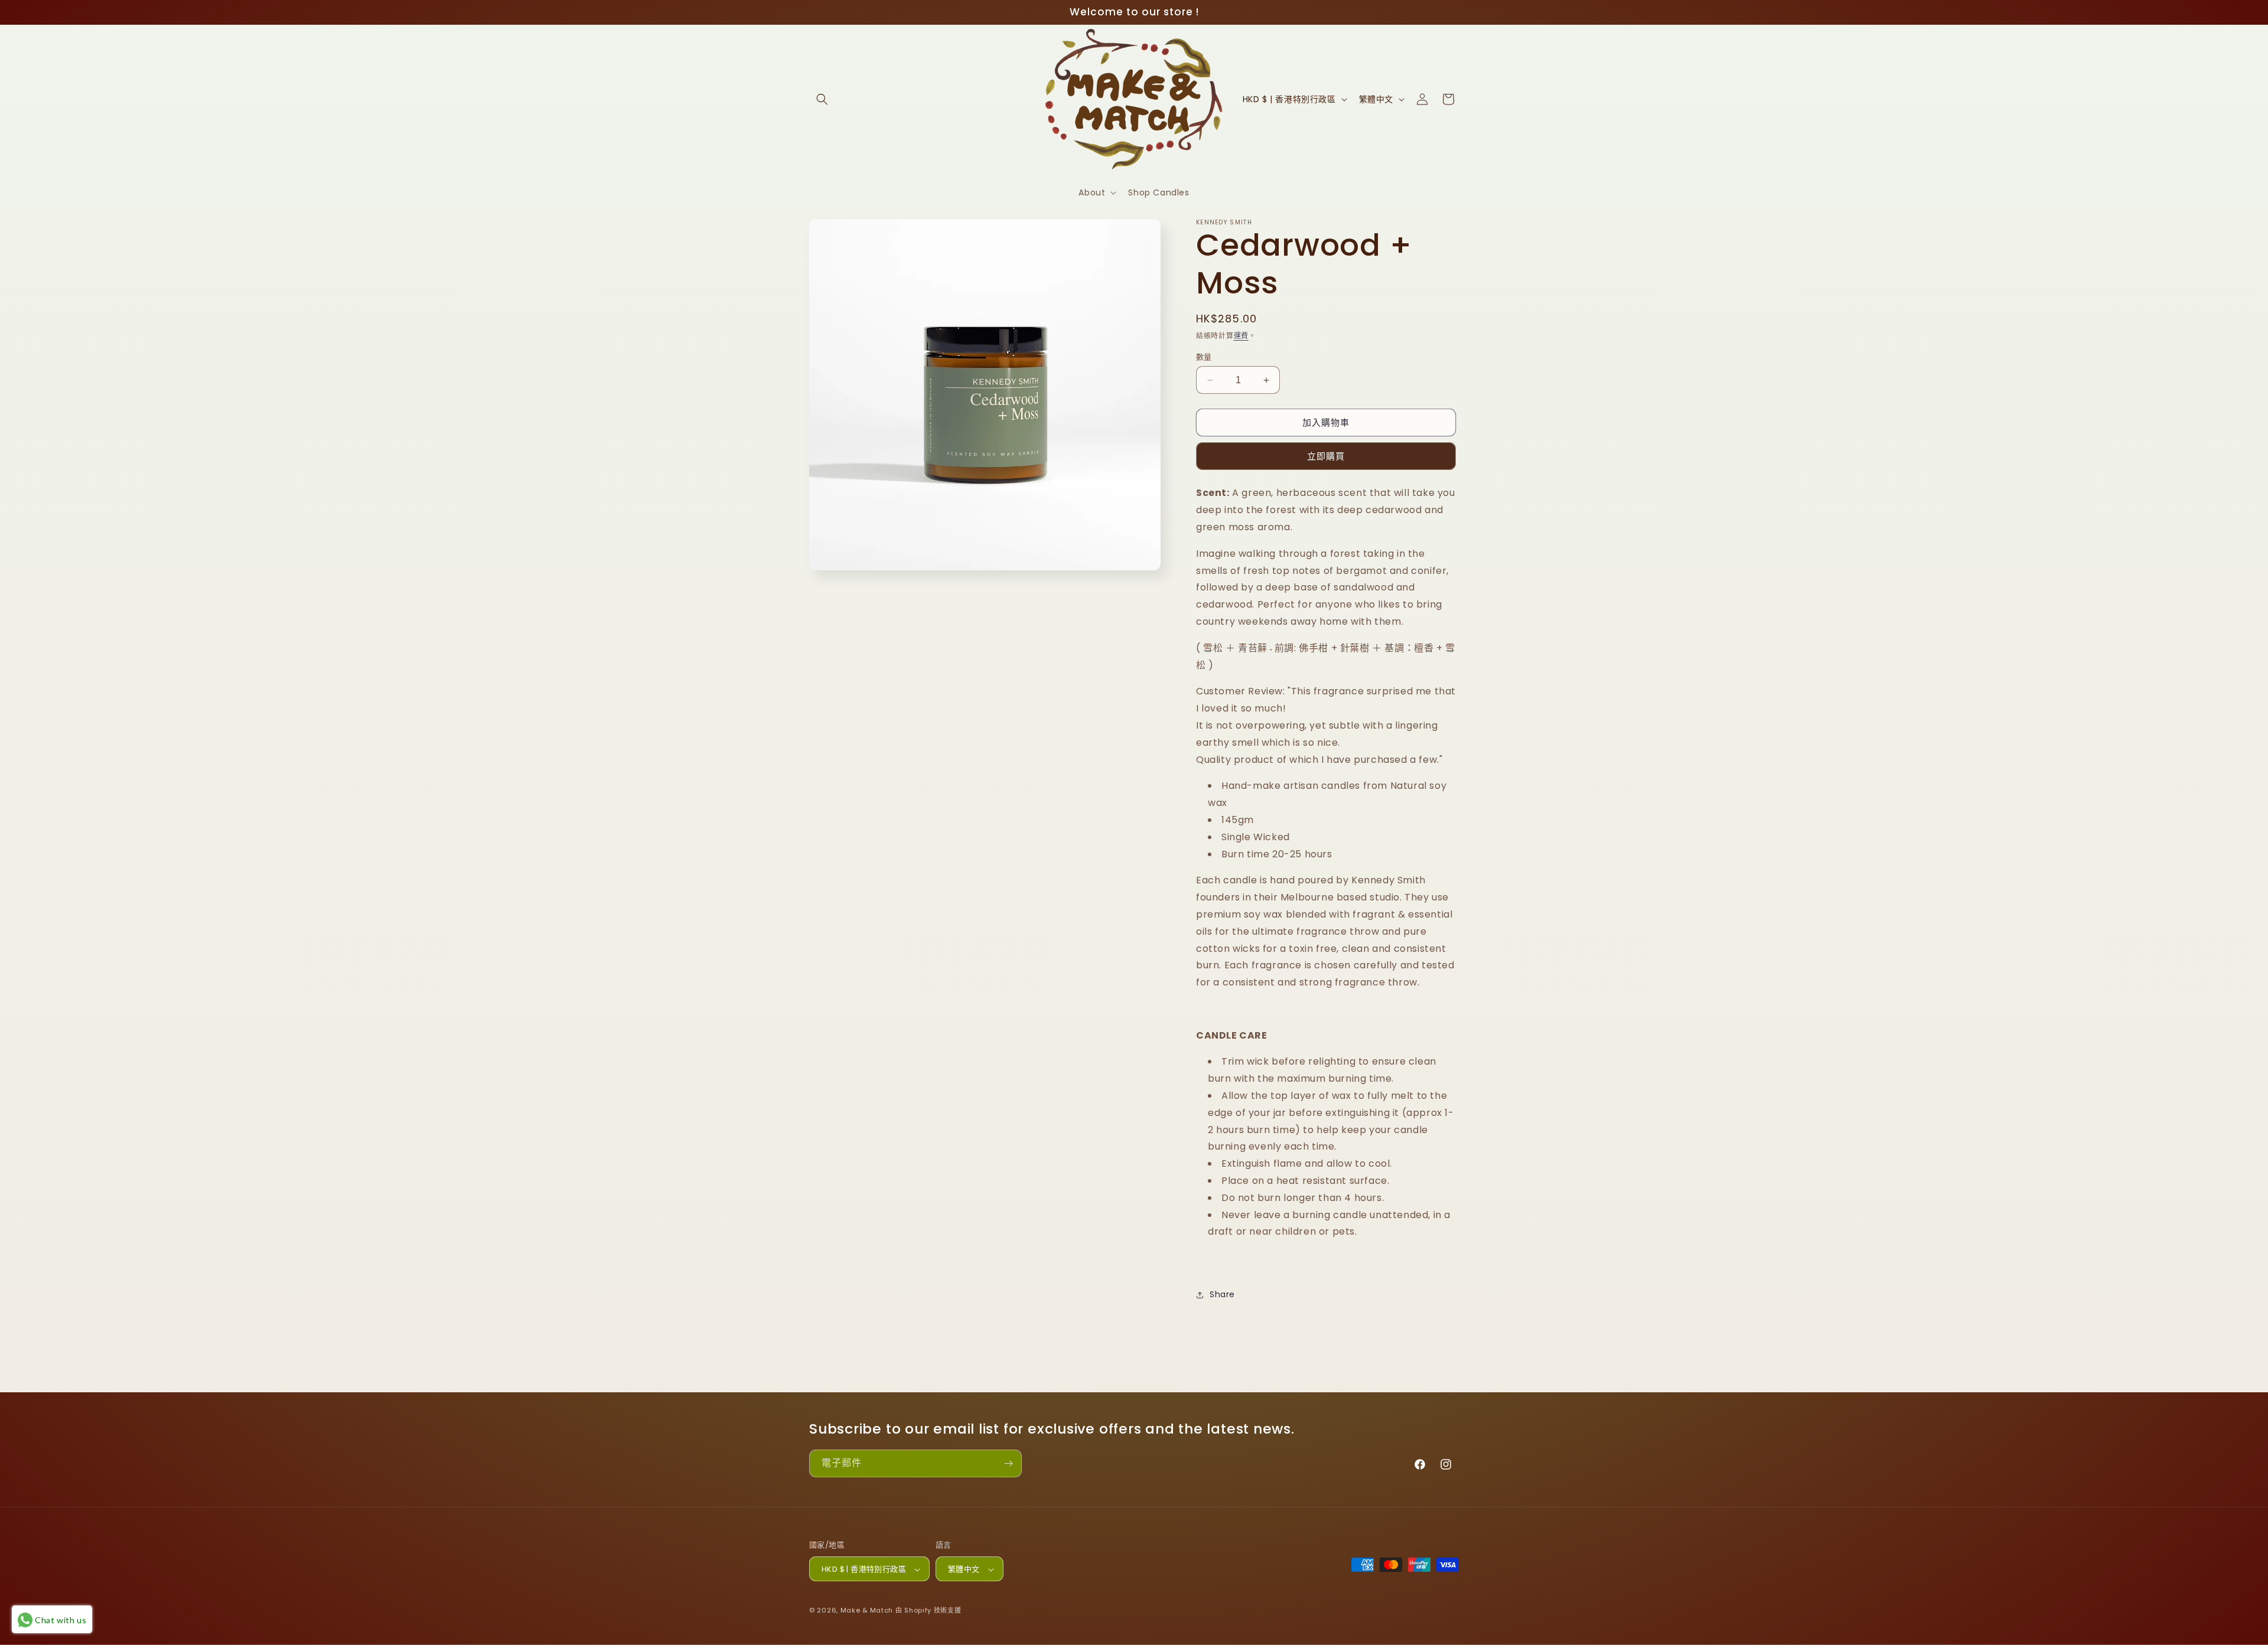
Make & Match (867, 1611)
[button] (822, 99)
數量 (1204, 357)
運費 (1241, 336)
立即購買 (1326, 456)
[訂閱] (1008, 1463)
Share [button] (1222, 1294)
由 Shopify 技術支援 (928, 1611)
